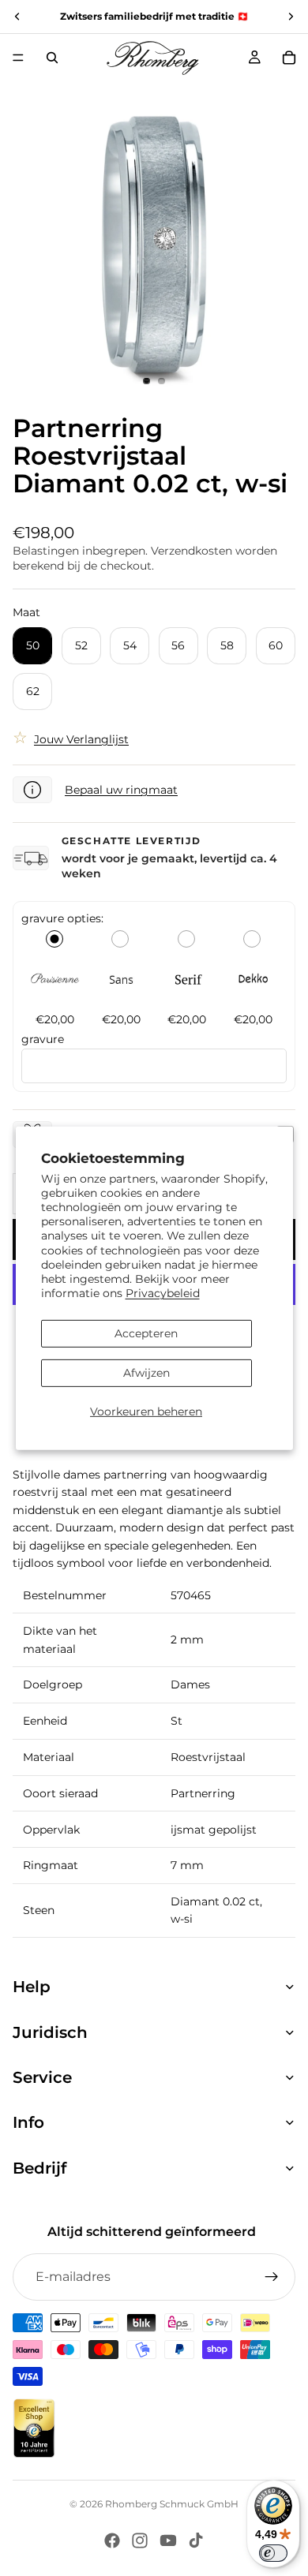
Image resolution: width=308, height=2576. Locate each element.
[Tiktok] (196, 2540)
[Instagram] (140, 2540)
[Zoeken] (52, 58)
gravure (43, 1039)
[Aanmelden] (272, 2277)
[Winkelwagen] (289, 58)
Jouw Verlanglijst (81, 739)
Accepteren (146, 1333)
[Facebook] (112, 2540)
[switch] (273, 2553)
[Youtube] (168, 2540)
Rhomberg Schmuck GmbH (172, 2504)
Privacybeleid (163, 1293)
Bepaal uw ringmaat (121, 790)
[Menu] (18, 58)
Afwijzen (146, 1373)
